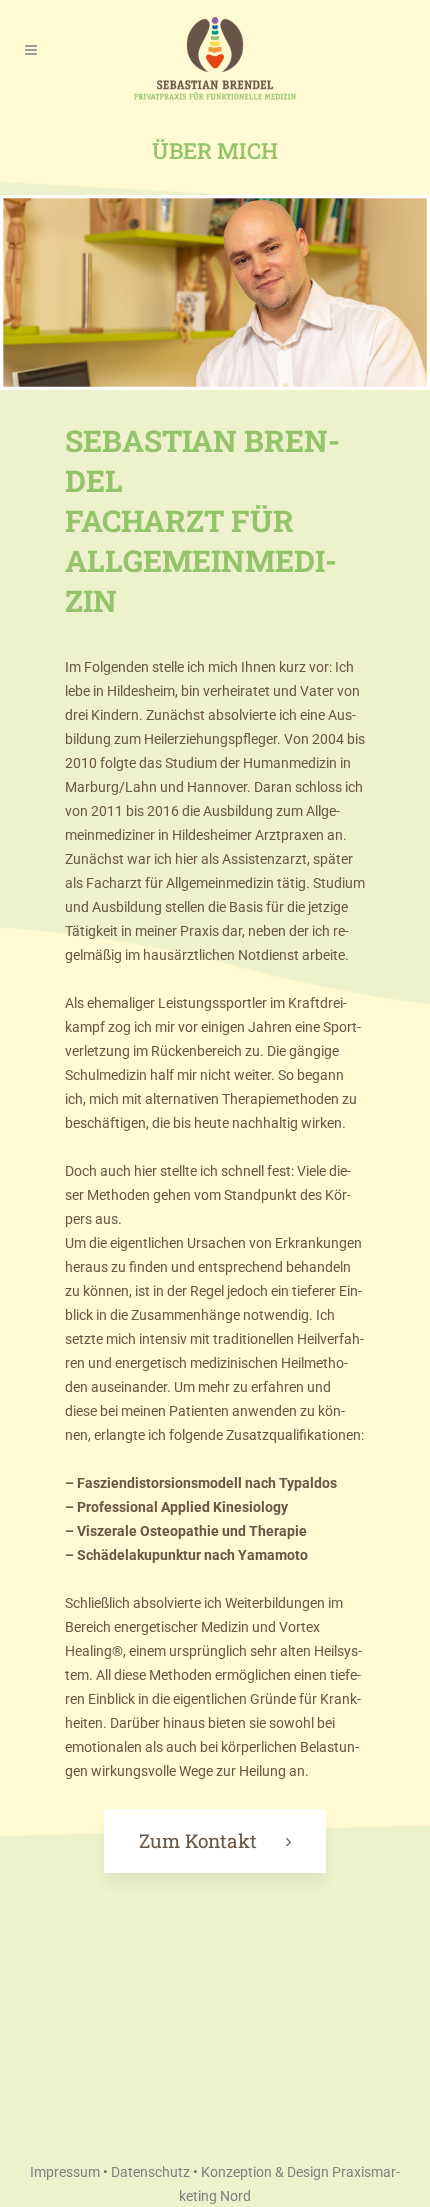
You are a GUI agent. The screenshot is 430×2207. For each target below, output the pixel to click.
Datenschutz (150, 2172)
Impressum (65, 2172)
